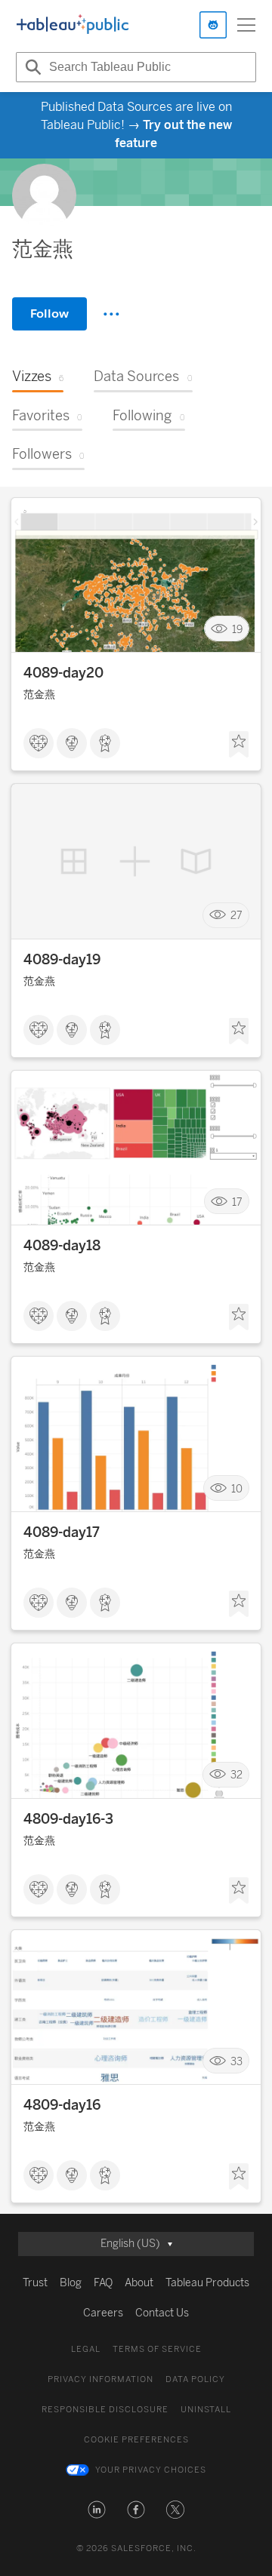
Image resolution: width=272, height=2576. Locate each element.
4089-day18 (62, 1246)
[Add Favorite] (239, 745)
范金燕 (39, 695)
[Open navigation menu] (246, 25)
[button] (97, 2510)
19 (237, 629)
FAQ (103, 2283)
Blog (71, 2283)
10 (237, 1488)
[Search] (31, 67)
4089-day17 (62, 1532)
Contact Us (162, 2313)
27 (236, 916)
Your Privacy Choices (151, 2470)
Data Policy (195, 2379)
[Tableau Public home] (73, 25)
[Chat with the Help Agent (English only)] (213, 25)
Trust (35, 2283)
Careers (103, 2313)
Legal (86, 2349)
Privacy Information (100, 2379)
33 (236, 2061)
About (139, 2283)
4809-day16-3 (68, 1819)
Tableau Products (207, 2283)
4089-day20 (63, 673)
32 (236, 1775)
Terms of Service (157, 2349)
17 (237, 1202)
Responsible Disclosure (105, 2410)
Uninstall (206, 2410)
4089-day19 (62, 960)
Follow (49, 314)
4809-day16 (62, 2105)
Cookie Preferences (136, 2440)
